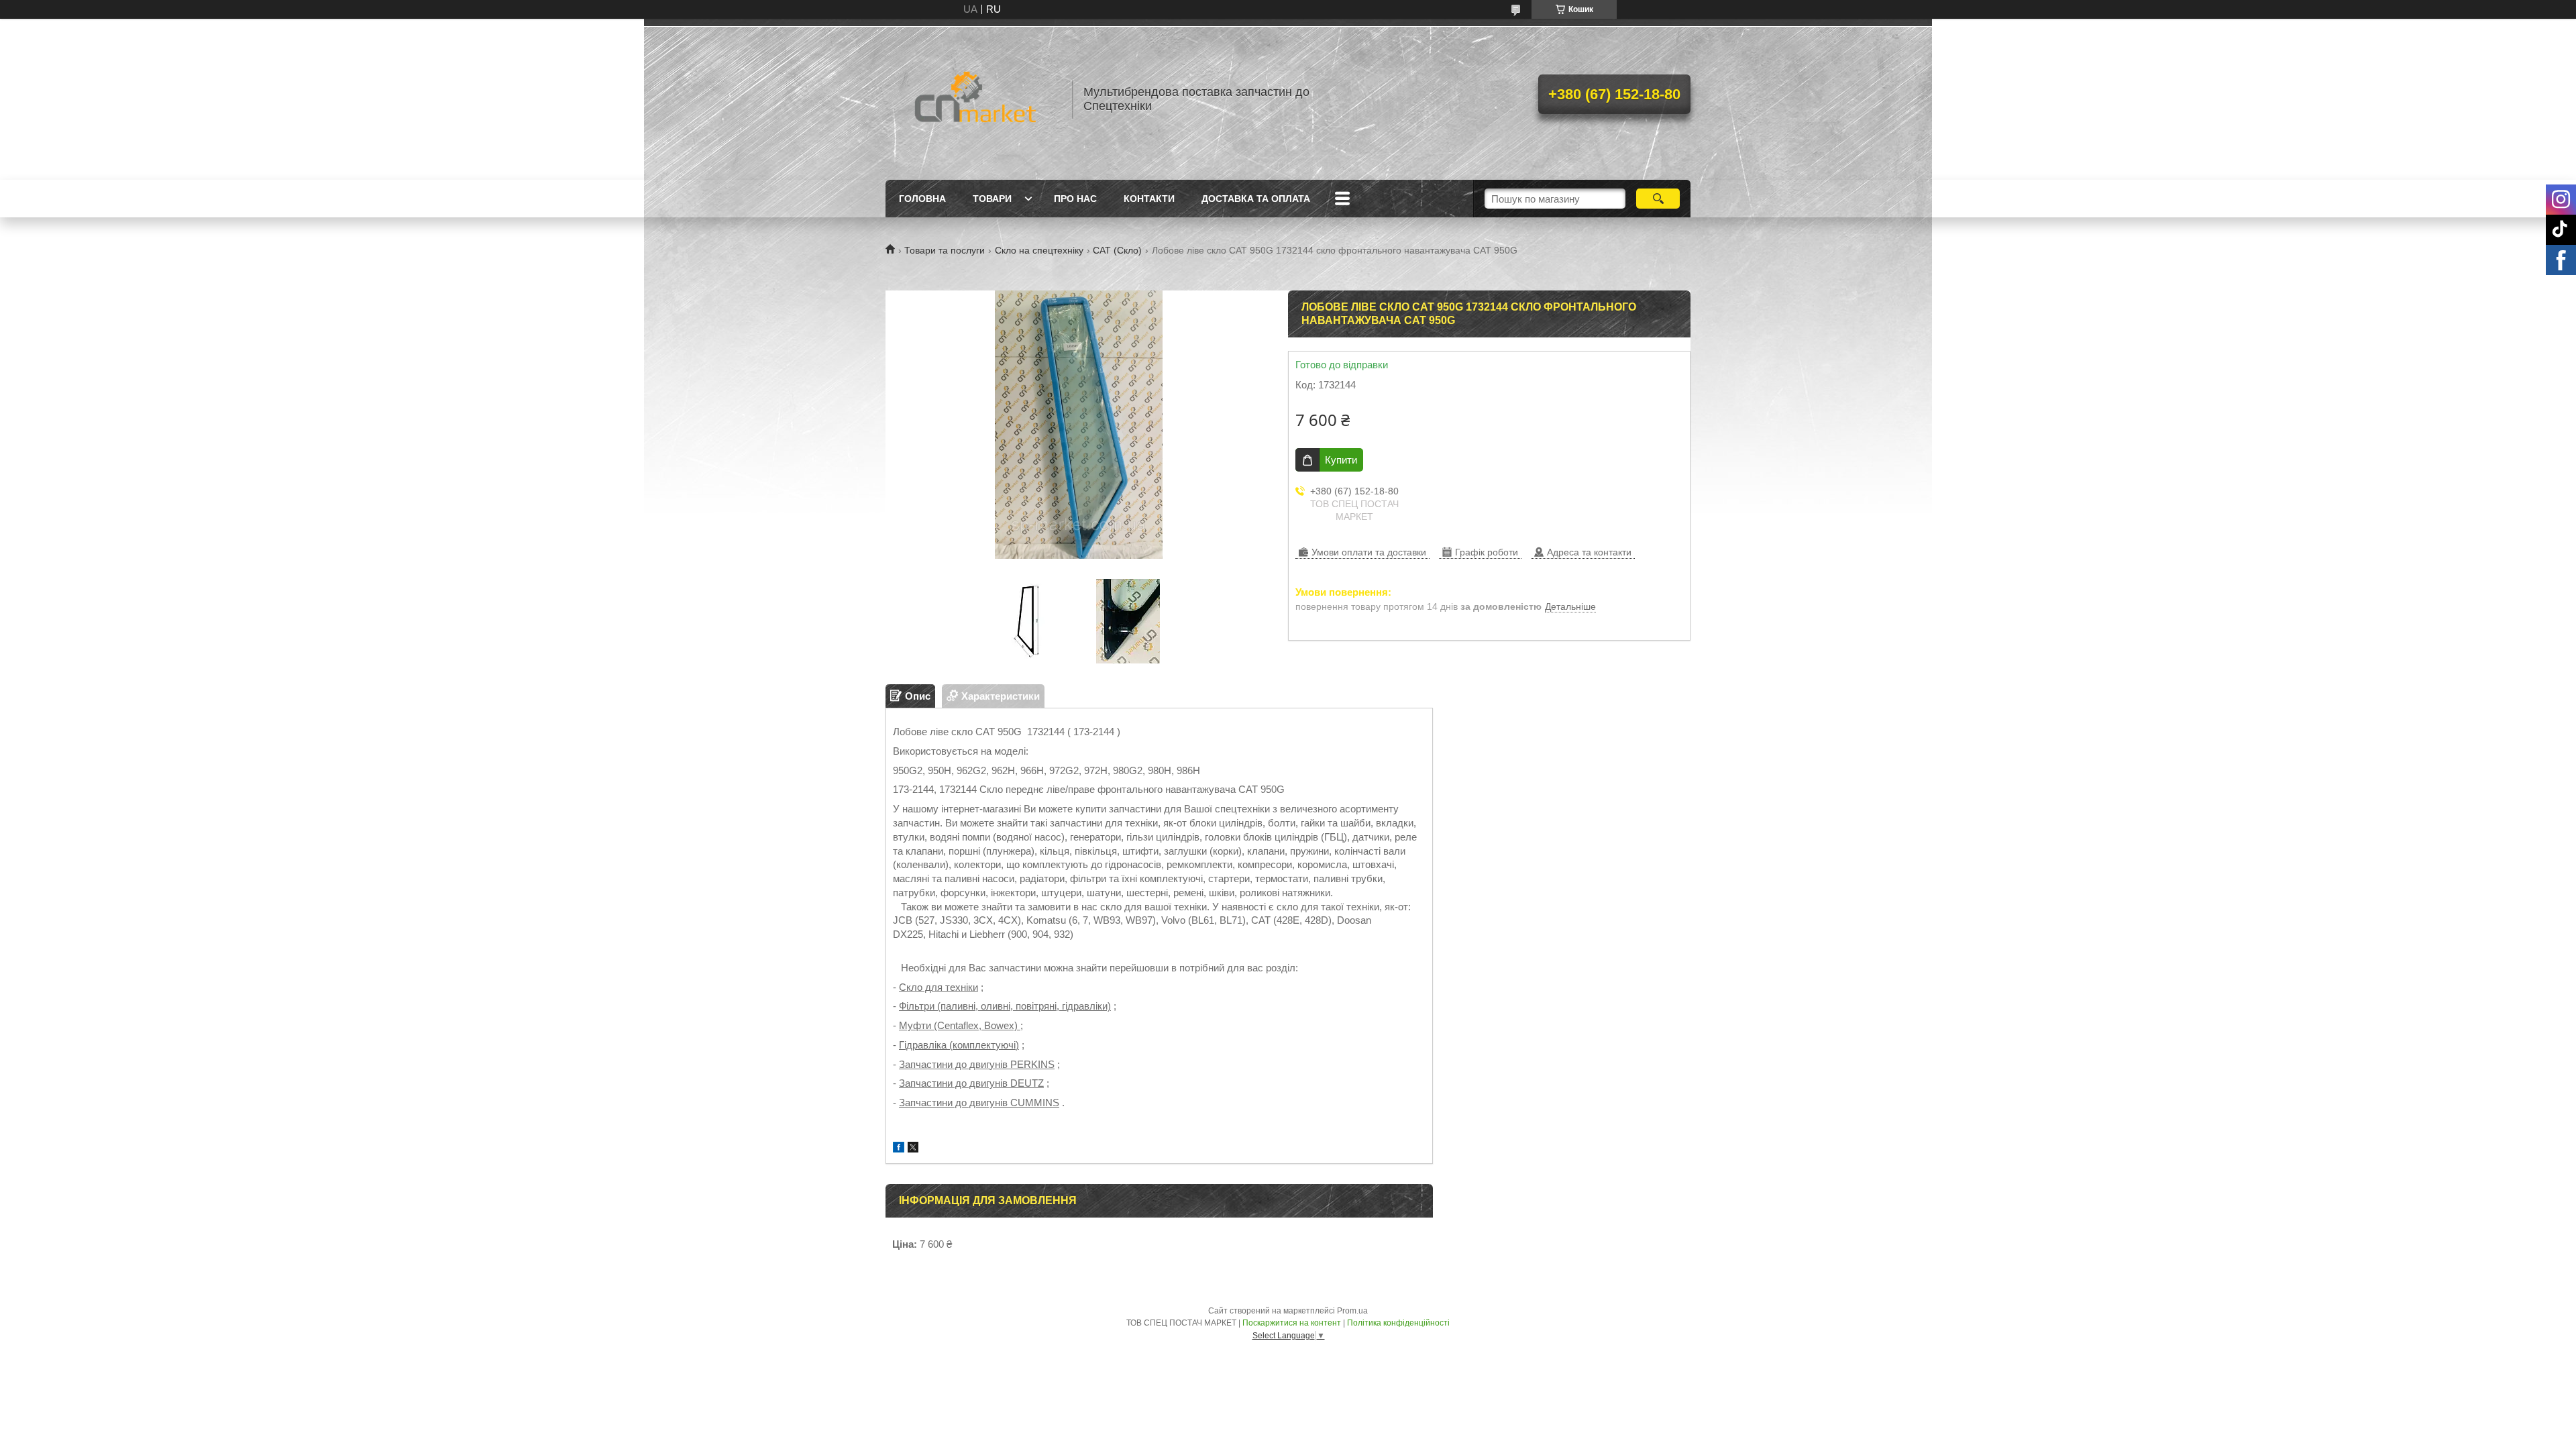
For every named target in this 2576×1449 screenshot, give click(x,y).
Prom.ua (1352, 1311)
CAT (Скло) (1117, 250)
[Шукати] (1658, 199)
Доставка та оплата (1256, 199)
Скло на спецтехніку (1039, 250)
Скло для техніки (938, 987)
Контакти (1149, 199)
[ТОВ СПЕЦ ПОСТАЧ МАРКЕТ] (973, 99)
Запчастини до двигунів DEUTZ (971, 1083)
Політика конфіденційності (1398, 1323)
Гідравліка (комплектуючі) (959, 1045)
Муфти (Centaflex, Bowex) (960, 1025)
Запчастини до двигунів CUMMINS (979, 1103)
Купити (1341, 460)
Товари (992, 199)
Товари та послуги (945, 250)
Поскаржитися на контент (1292, 1323)
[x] (913, 1149)
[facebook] (899, 1149)
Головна (922, 199)
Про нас (1075, 199)
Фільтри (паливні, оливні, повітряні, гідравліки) (1005, 1006)
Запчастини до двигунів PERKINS (977, 1064)
